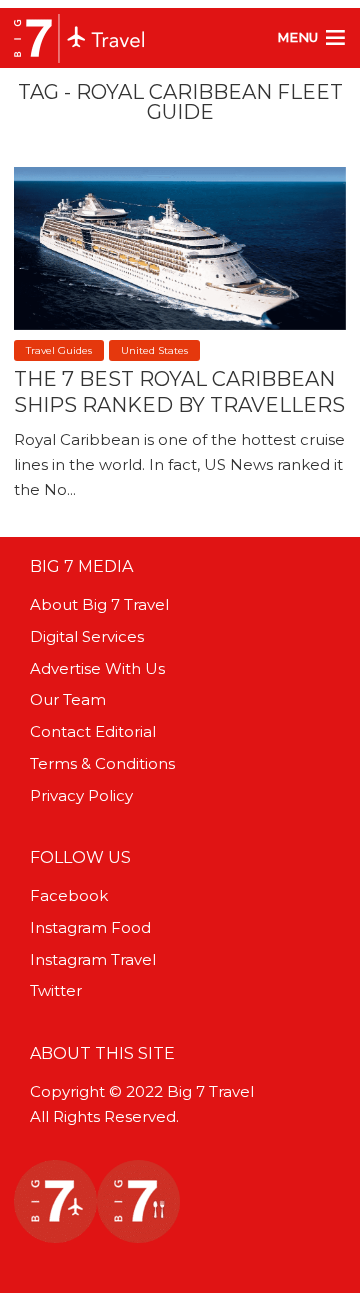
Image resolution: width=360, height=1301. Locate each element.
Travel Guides (59, 350)
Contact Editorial (93, 731)
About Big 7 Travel (99, 604)
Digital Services (87, 636)
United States (154, 350)
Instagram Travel (93, 959)
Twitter (56, 990)
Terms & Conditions (102, 763)
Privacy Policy (81, 795)
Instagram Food (90, 927)
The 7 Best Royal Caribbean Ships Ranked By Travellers (179, 392)
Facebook (69, 895)
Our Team (68, 699)
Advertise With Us (97, 668)
